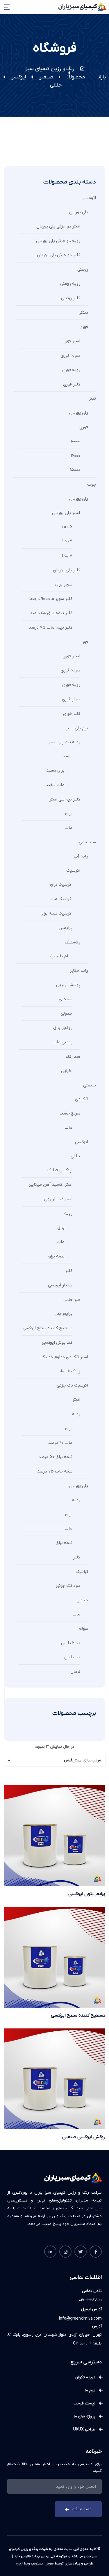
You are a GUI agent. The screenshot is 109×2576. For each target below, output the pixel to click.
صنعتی (90, 1085)
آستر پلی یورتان (66, 513)
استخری (66, 999)
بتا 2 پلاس (71, 1643)
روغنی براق (63, 1028)
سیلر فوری (71, 699)
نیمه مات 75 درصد (55, 1471)
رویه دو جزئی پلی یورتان (58, 241)
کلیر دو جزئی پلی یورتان (59, 255)
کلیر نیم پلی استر (65, 799)
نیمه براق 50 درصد (55, 1457)
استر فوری (71, 341)
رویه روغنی (70, 284)
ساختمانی (87, 842)
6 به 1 (67, 541)
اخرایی (67, 1071)
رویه (68, 1213)
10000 (76, 441)
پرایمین (66, 928)
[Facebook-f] (96, 2252)
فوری (84, 327)
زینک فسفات (68, 1371)
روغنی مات (62, 1042)
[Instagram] (65, 2252)
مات (68, 828)
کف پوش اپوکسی (57, 1343)
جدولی (67, 1013)
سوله (84, 1629)
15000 (75, 470)
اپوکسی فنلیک (60, 1170)
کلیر (69, 1271)
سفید (67, 756)
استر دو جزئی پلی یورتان (58, 226)
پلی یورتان (79, 212)
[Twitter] (81, 2252)
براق (69, 813)
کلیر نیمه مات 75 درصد (51, 627)
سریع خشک (70, 1113)
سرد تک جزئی (68, 1586)
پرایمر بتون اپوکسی (87, 1894)
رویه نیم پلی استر (64, 742)
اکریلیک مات (61, 899)
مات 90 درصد (60, 1443)
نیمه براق (56, 1256)
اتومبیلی (88, 198)
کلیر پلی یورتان (67, 570)
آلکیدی (82, 1099)
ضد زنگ (73, 1057)
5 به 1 (67, 527)
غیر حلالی (72, 1300)
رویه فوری (71, 370)
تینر (92, 399)
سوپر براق (64, 584)
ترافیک (82, 1572)
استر (76, 1400)
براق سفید (55, 770)
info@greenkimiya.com (80, 2319)
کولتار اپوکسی (60, 1285)
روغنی (83, 269)
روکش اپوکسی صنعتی (84, 2137)
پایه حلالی (79, 971)
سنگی (83, 313)
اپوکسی (82, 1142)
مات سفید (55, 785)
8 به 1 (67, 556)
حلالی (75, 1156)
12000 (76, 456)
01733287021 (90, 2300)
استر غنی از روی (58, 1199)
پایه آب (81, 856)
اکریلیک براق (61, 884)
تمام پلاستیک (60, 956)
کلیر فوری (72, 384)
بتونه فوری (70, 355)
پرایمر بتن (63, 1314)
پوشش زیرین (68, 985)
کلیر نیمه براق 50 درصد (51, 613)
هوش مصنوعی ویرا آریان (35, 2564)
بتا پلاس (72, 1657)
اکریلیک (73, 871)
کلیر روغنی (71, 298)
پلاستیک (73, 942)
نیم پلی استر (77, 728)
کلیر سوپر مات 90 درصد (51, 599)
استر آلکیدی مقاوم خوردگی (64, 1357)
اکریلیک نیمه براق (56, 913)
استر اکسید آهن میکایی (51, 1185)
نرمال (75, 1672)
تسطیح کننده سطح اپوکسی (48, 1328)
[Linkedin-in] (50, 2252)
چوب (92, 484)
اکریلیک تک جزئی (72, 1385)
